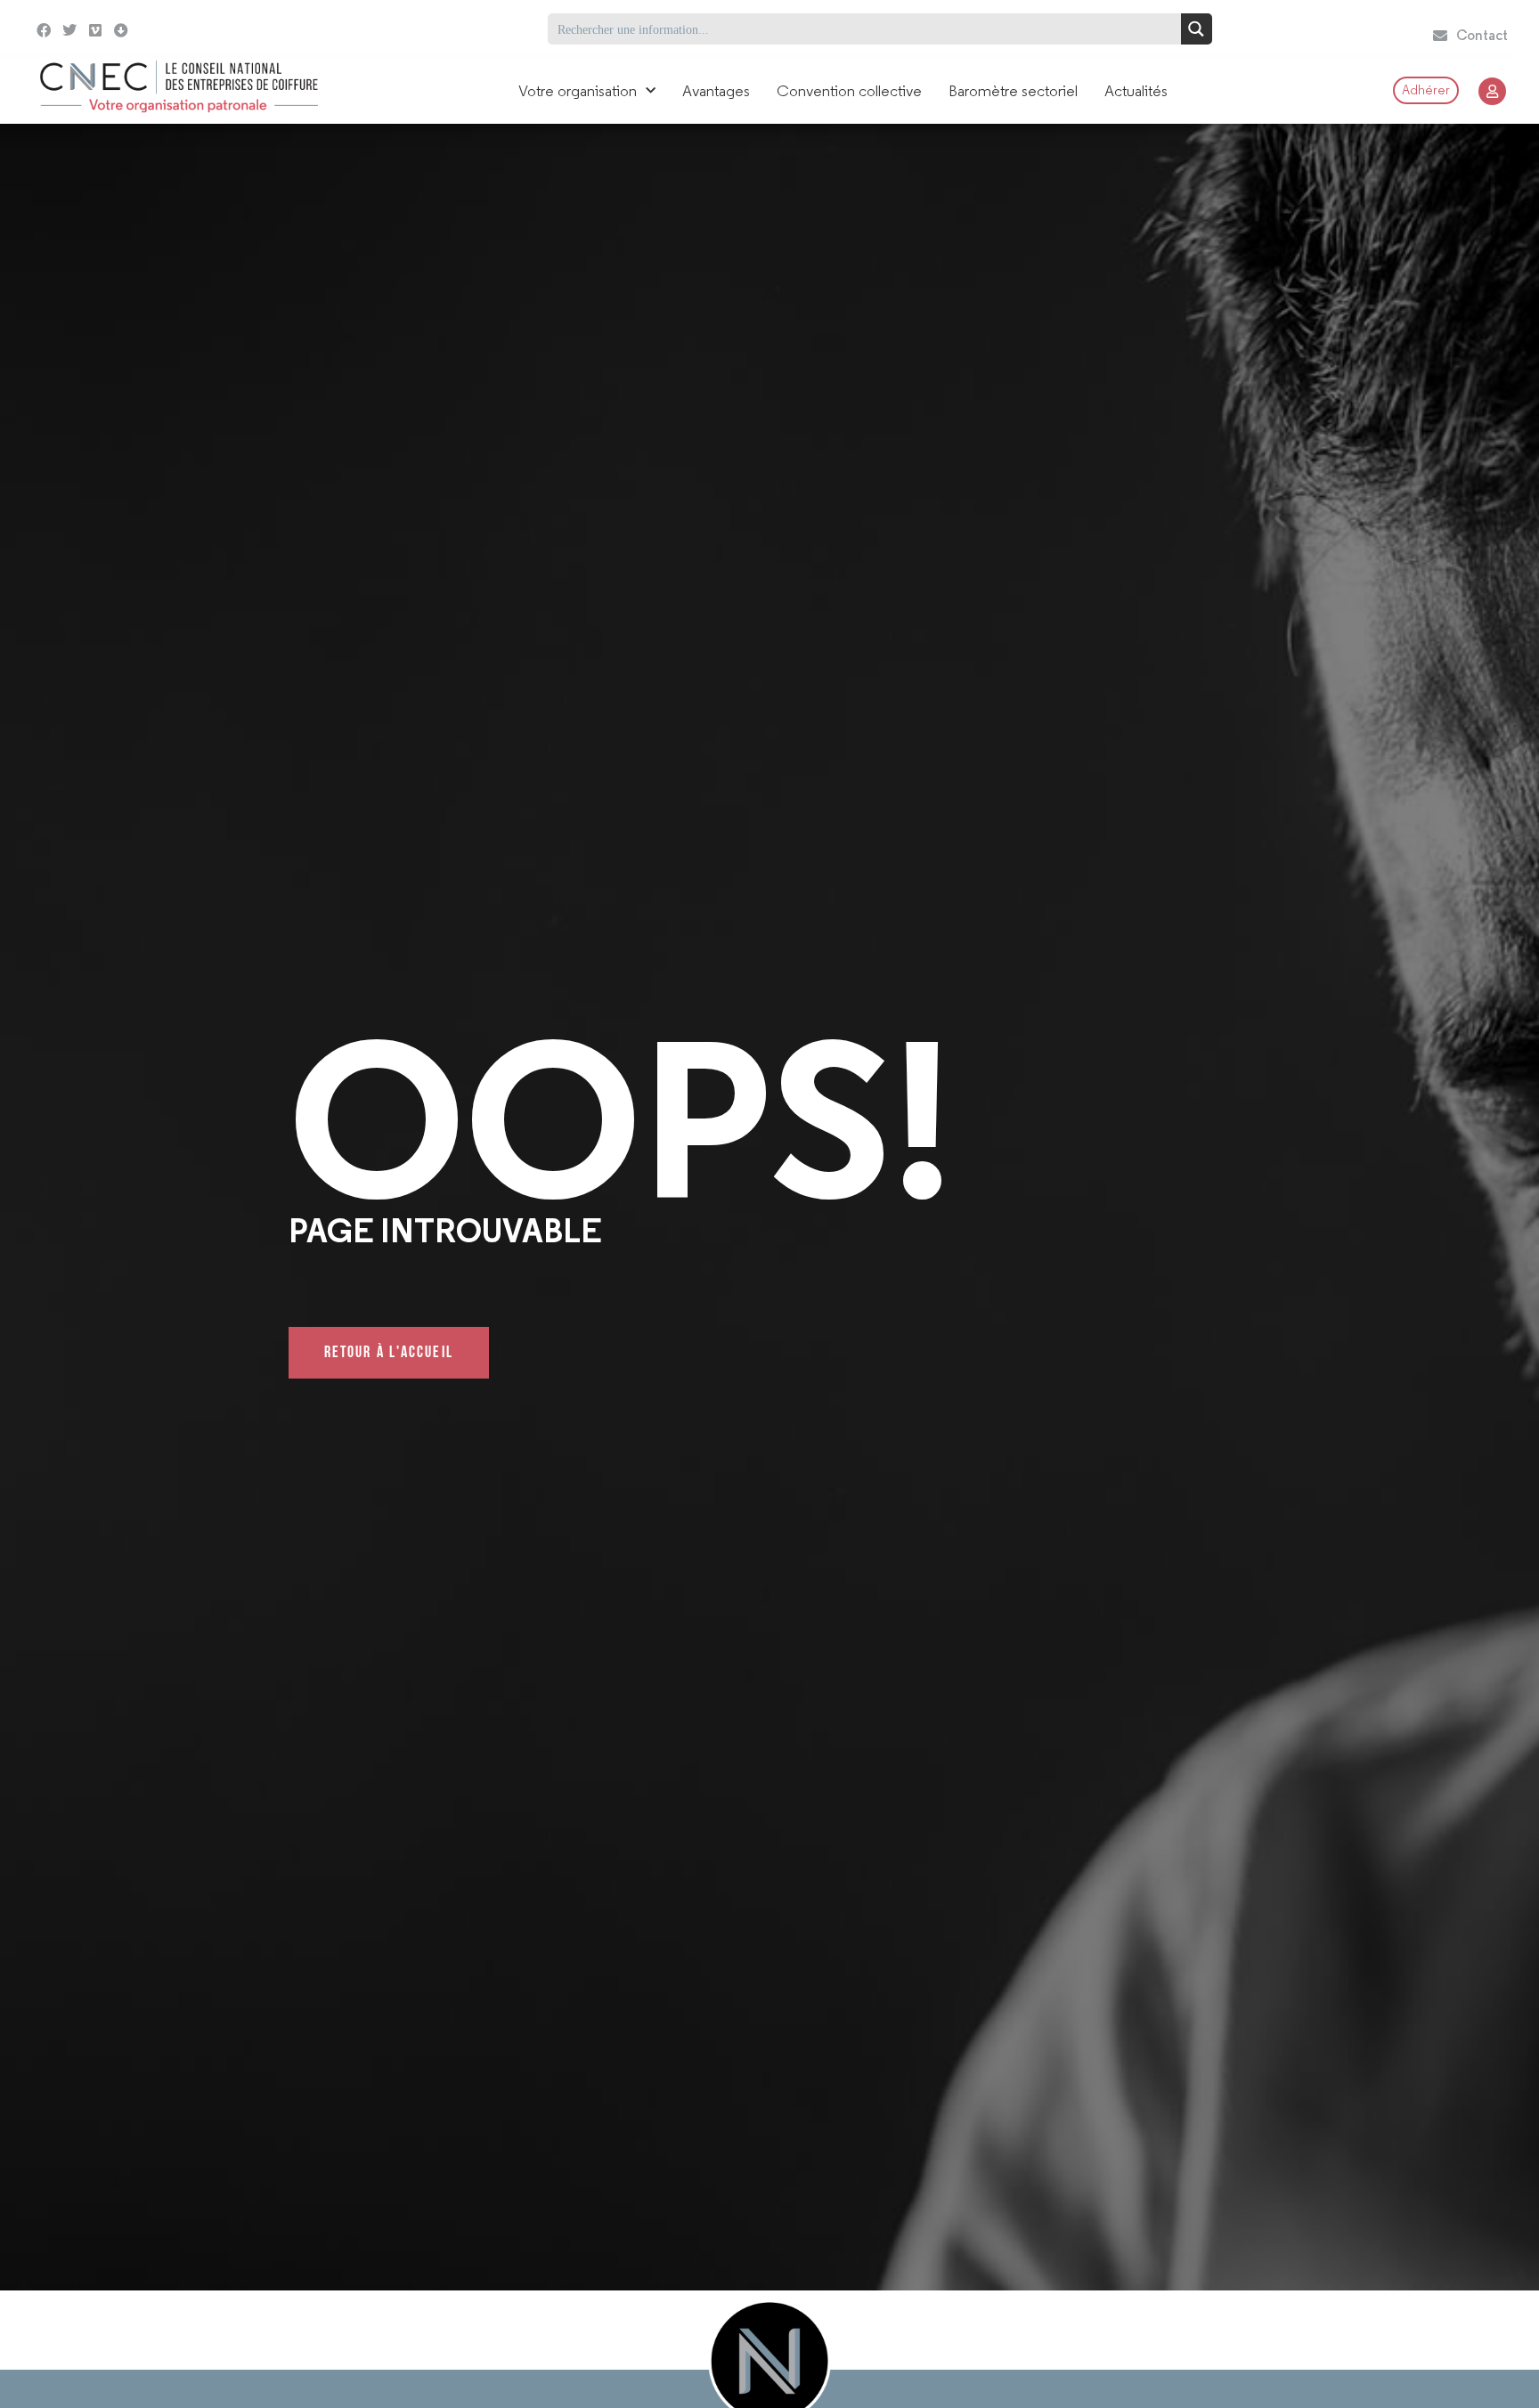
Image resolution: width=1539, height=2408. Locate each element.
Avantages (716, 91)
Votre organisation (578, 91)
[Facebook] (44, 31)
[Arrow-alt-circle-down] (166, 29)
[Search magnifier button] (1197, 29)
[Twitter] (70, 31)
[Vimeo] (96, 31)
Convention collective (849, 91)
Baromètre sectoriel (1013, 91)
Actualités (1136, 91)
